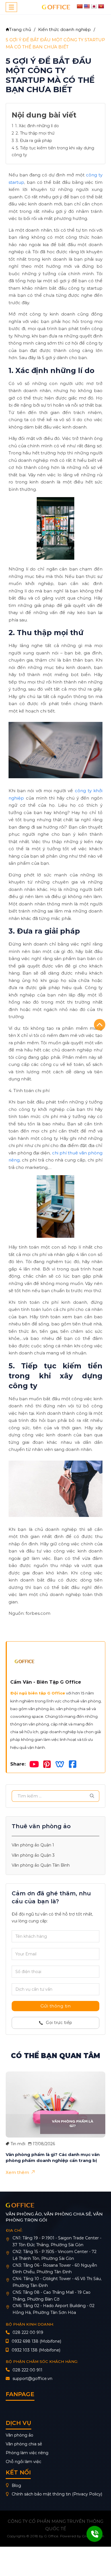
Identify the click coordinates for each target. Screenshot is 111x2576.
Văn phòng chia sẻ (24, 2444)
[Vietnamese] (101, 6)
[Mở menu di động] (11, 7)
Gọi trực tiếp (59, 2023)
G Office (51, 2536)
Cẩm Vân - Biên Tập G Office (46, 1682)
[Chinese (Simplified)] (80, 6)
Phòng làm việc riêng (27, 2453)
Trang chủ (20, 29)
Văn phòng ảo (19, 2435)
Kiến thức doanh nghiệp (64, 29)
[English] (87, 6)
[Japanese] (94, 6)
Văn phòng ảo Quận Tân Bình (41, 1865)
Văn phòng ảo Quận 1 (33, 1845)
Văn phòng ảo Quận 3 (33, 1855)
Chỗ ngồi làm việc (23, 2462)
